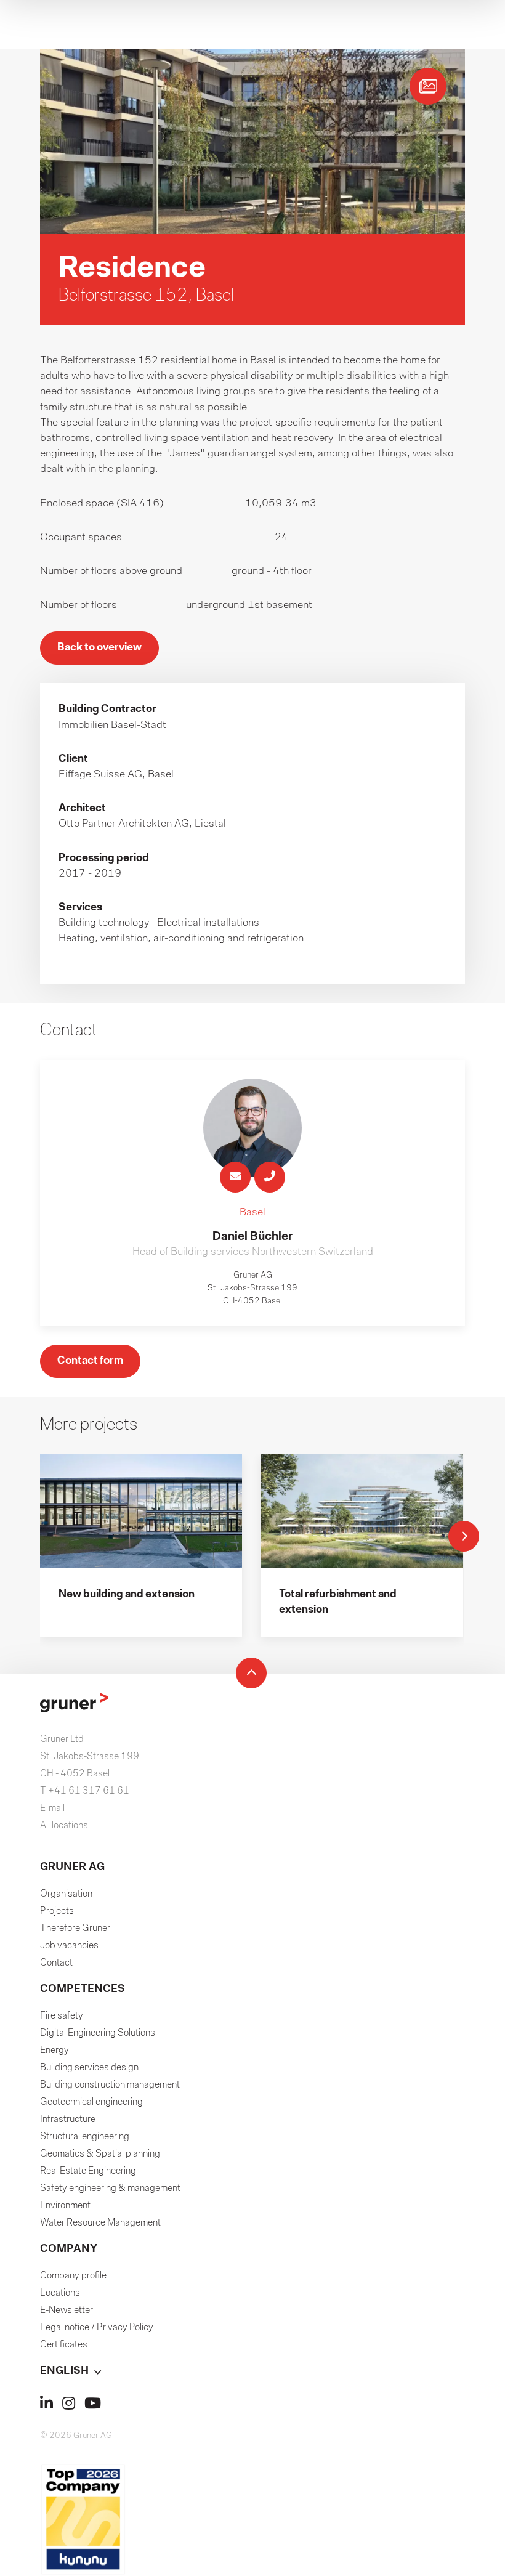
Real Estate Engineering (88, 2171)
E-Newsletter (67, 2311)
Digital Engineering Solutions (98, 2033)
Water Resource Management (100, 2223)
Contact (56, 1963)
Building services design (89, 2068)
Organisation (66, 1894)
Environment (65, 2206)
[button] (252, 2371)
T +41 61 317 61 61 (85, 1791)
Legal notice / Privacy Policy (97, 2328)
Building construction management (110, 2085)
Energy (55, 2051)
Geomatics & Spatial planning (100, 2154)
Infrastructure (68, 2120)
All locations (64, 1826)
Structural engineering (85, 2137)
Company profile (73, 2276)
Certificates (64, 2345)
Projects (57, 1911)
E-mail (52, 1808)
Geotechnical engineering (91, 2102)
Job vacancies (69, 1946)
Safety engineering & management (110, 2189)
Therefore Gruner (75, 1929)
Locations (60, 2293)
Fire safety (62, 2016)
